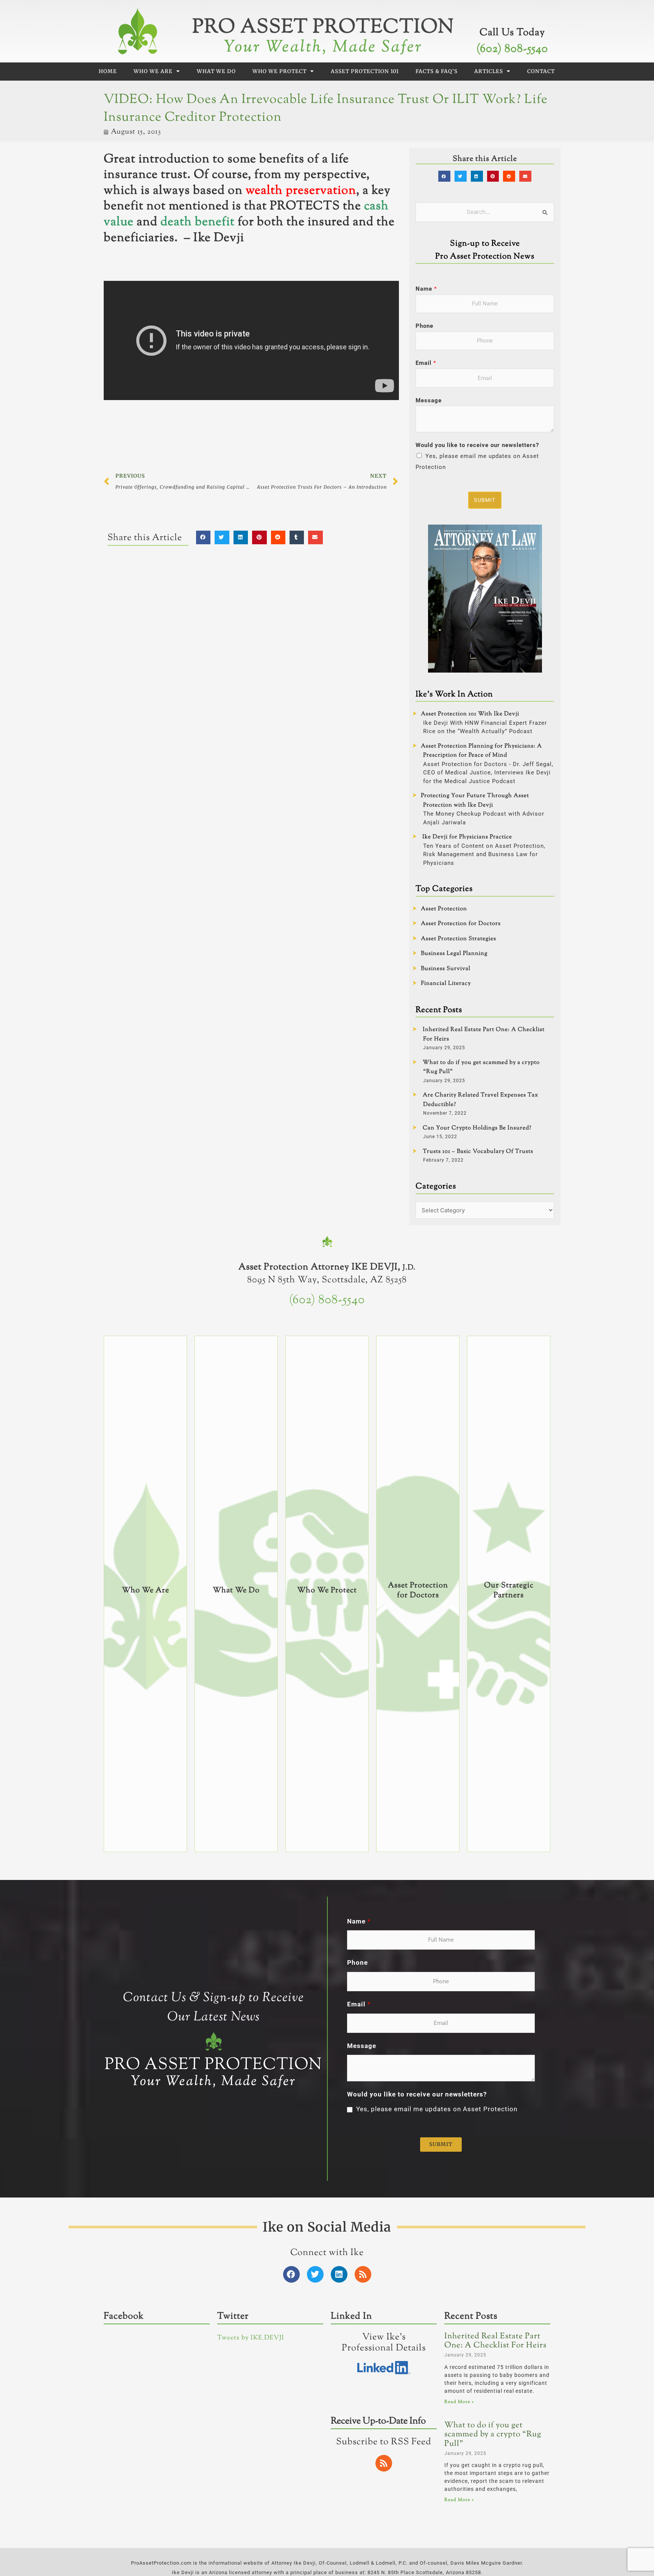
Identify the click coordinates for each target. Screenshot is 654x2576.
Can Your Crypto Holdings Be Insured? (477, 1128)
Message (429, 400)
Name (426, 289)
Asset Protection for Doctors (461, 924)
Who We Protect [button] (280, 71)
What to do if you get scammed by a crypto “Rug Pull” (493, 2435)
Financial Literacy (446, 984)
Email (426, 363)
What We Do (216, 71)
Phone (424, 326)
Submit (485, 500)
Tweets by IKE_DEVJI (251, 2338)
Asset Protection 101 (365, 71)
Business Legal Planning (454, 954)
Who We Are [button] (153, 71)
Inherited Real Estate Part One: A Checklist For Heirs (495, 2341)
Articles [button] (489, 71)
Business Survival (446, 969)
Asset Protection (444, 909)
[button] (203, 537)
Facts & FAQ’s (437, 71)
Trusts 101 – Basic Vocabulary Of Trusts (478, 1152)
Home (108, 71)
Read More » (459, 2402)
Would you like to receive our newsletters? (477, 445)
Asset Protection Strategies (459, 939)
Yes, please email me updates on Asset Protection (437, 2109)
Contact (541, 71)
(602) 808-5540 (512, 49)
